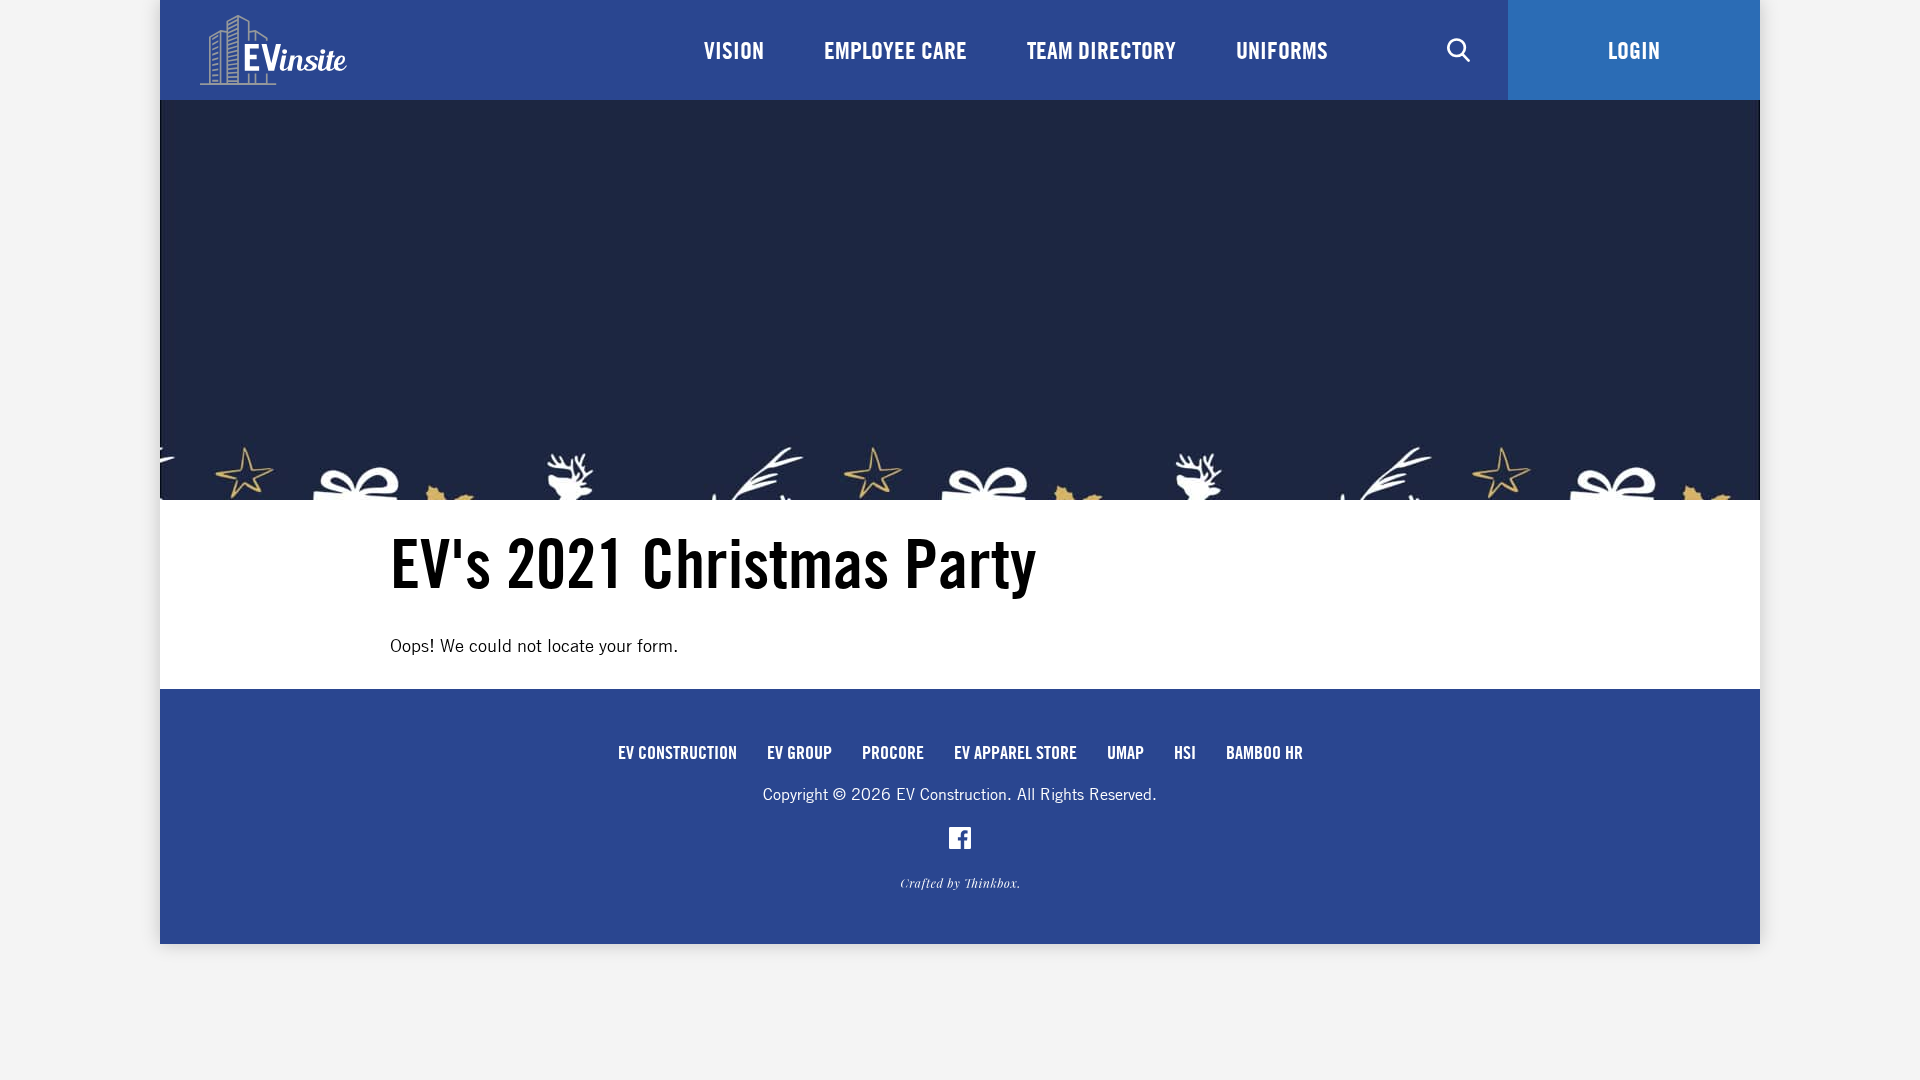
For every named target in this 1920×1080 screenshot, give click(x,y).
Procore (893, 752)
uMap (1125, 752)
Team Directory (1101, 50)
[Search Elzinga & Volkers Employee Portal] (1458, 50)
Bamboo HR (1264, 752)
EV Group (799, 752)
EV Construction (677, 752)
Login (1634, 50)
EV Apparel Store (1015, 752)
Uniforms (1282, 50)
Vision (734, 50)
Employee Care (895, 50)
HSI (1185, 752)
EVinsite (273, 50)
